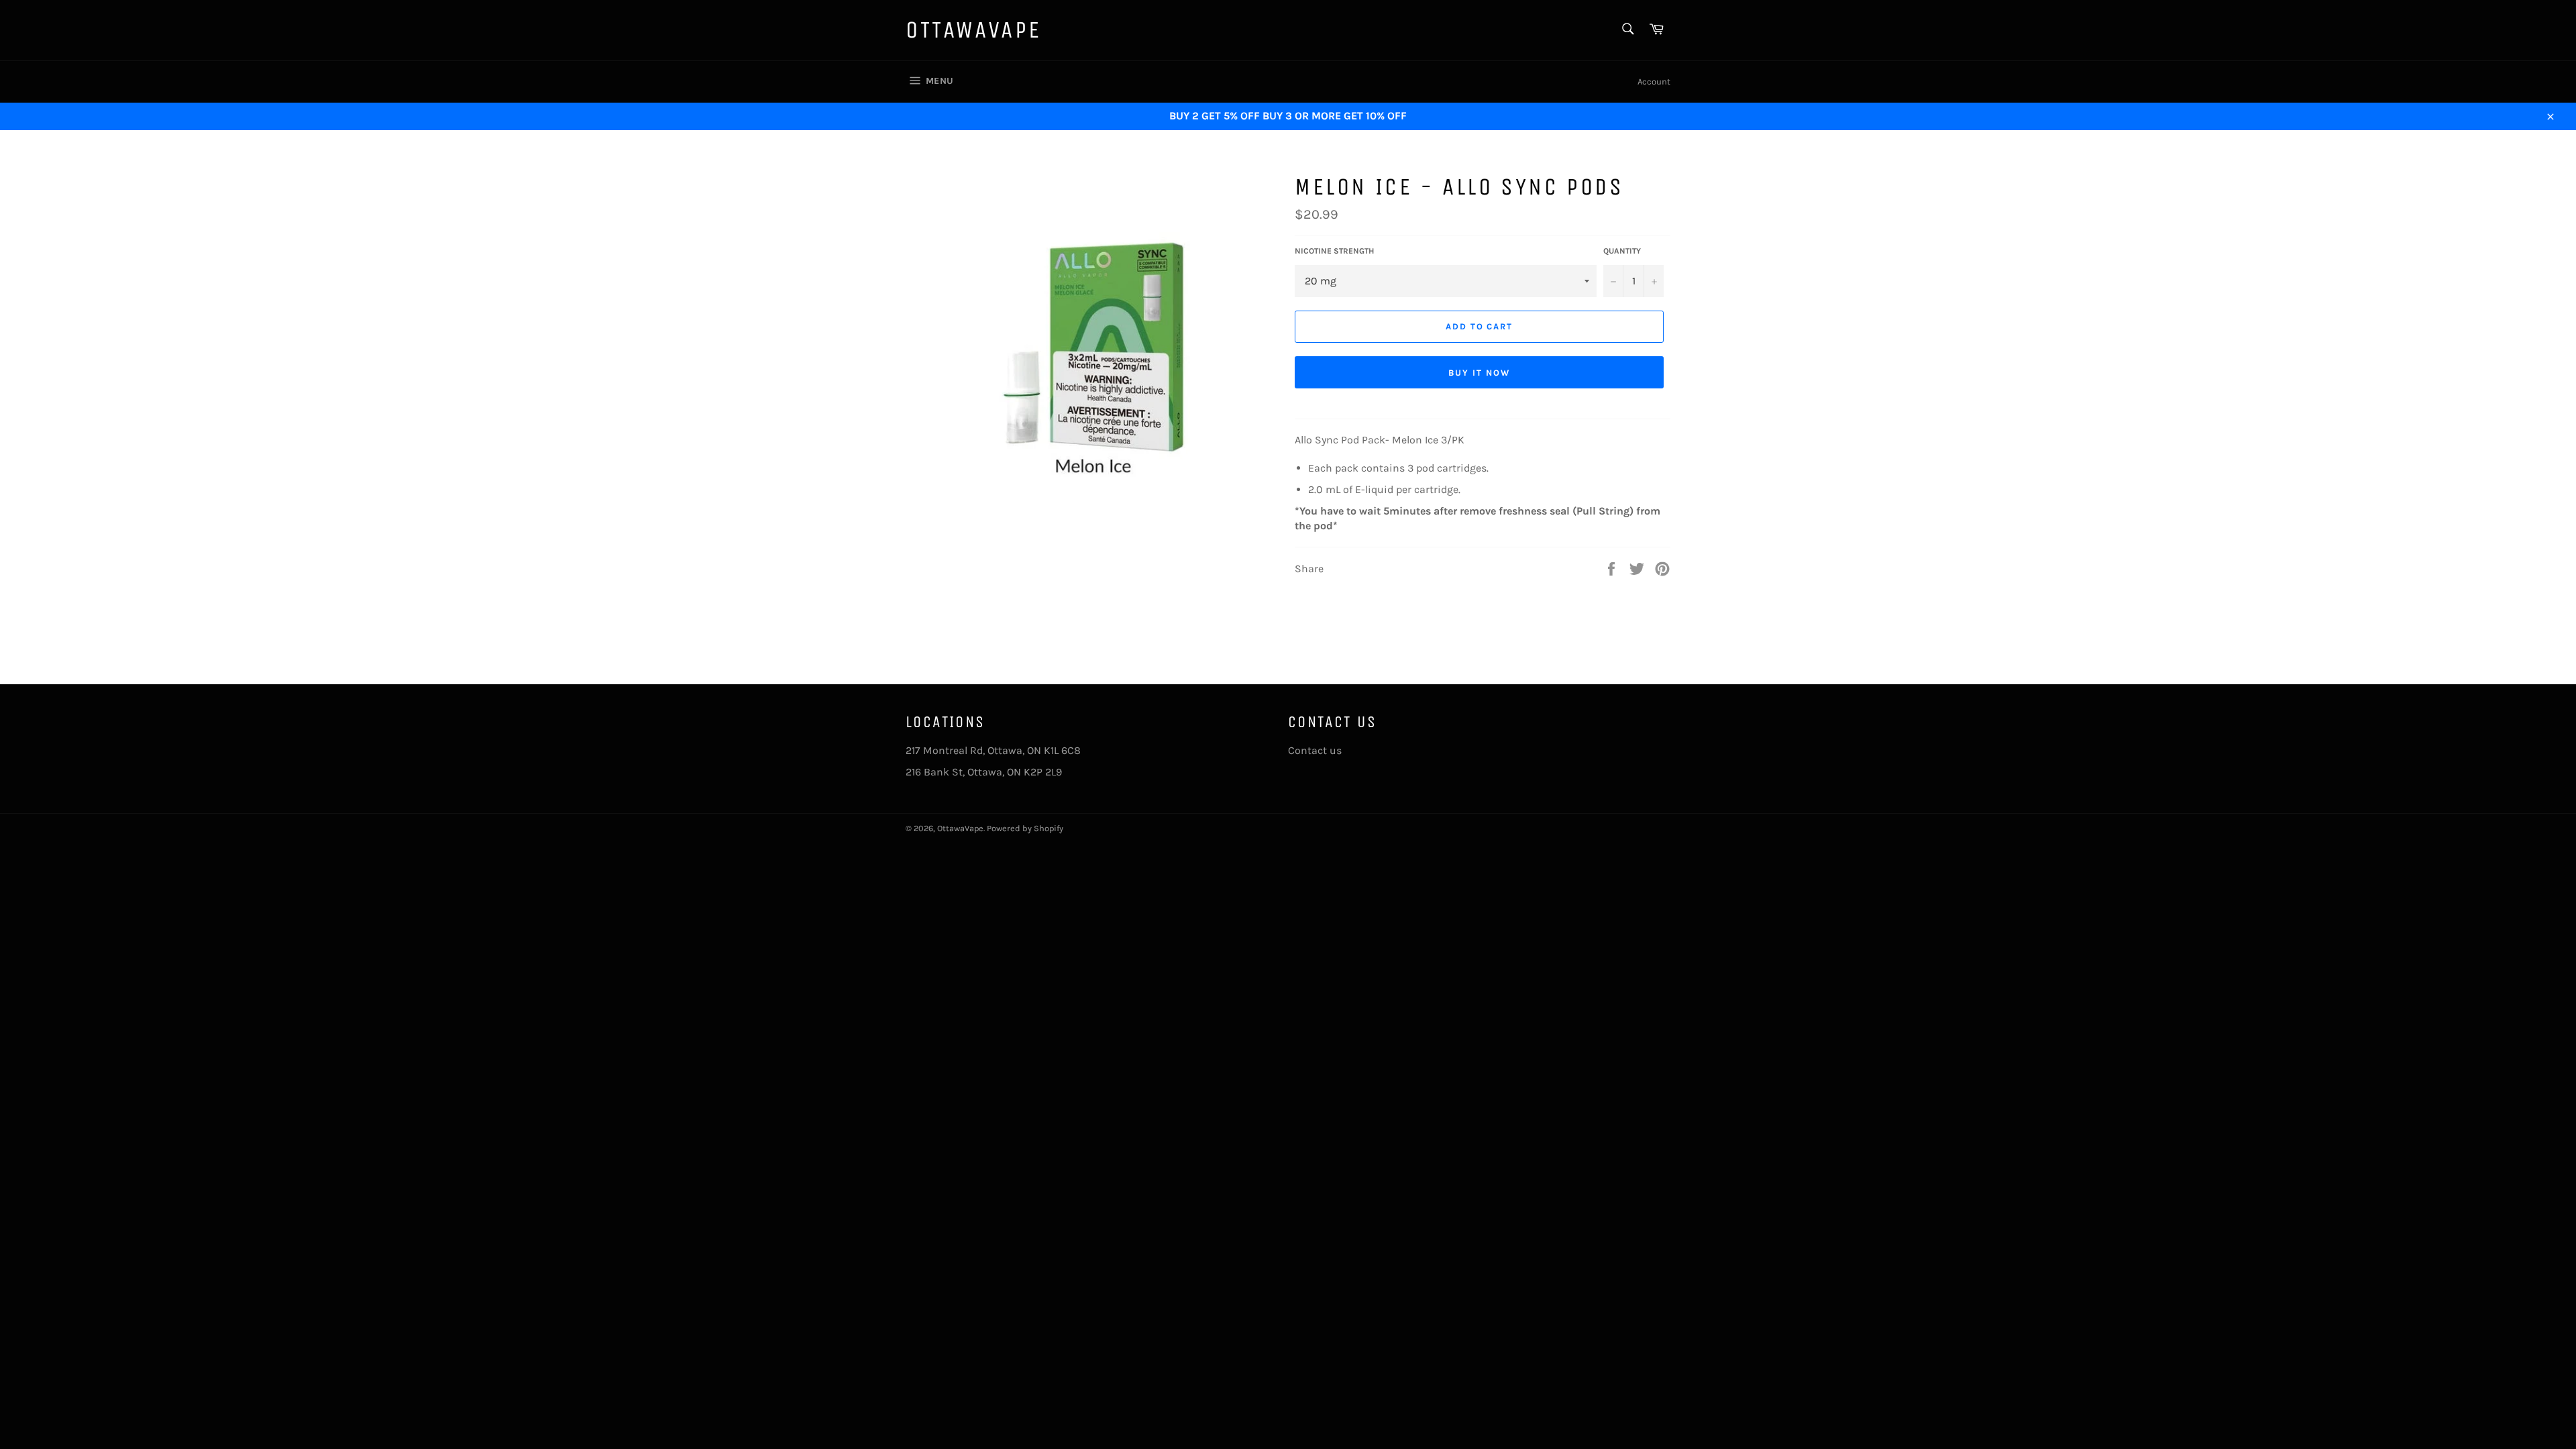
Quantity (1622, 251)
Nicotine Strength (1334, 251)
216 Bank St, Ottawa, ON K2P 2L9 (984, 772)
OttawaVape (974, 30)
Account (1654, 82)
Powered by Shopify (1025, 828)
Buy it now (1479, 373)
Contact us (1315, 750)
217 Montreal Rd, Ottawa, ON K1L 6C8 (993, 750)
